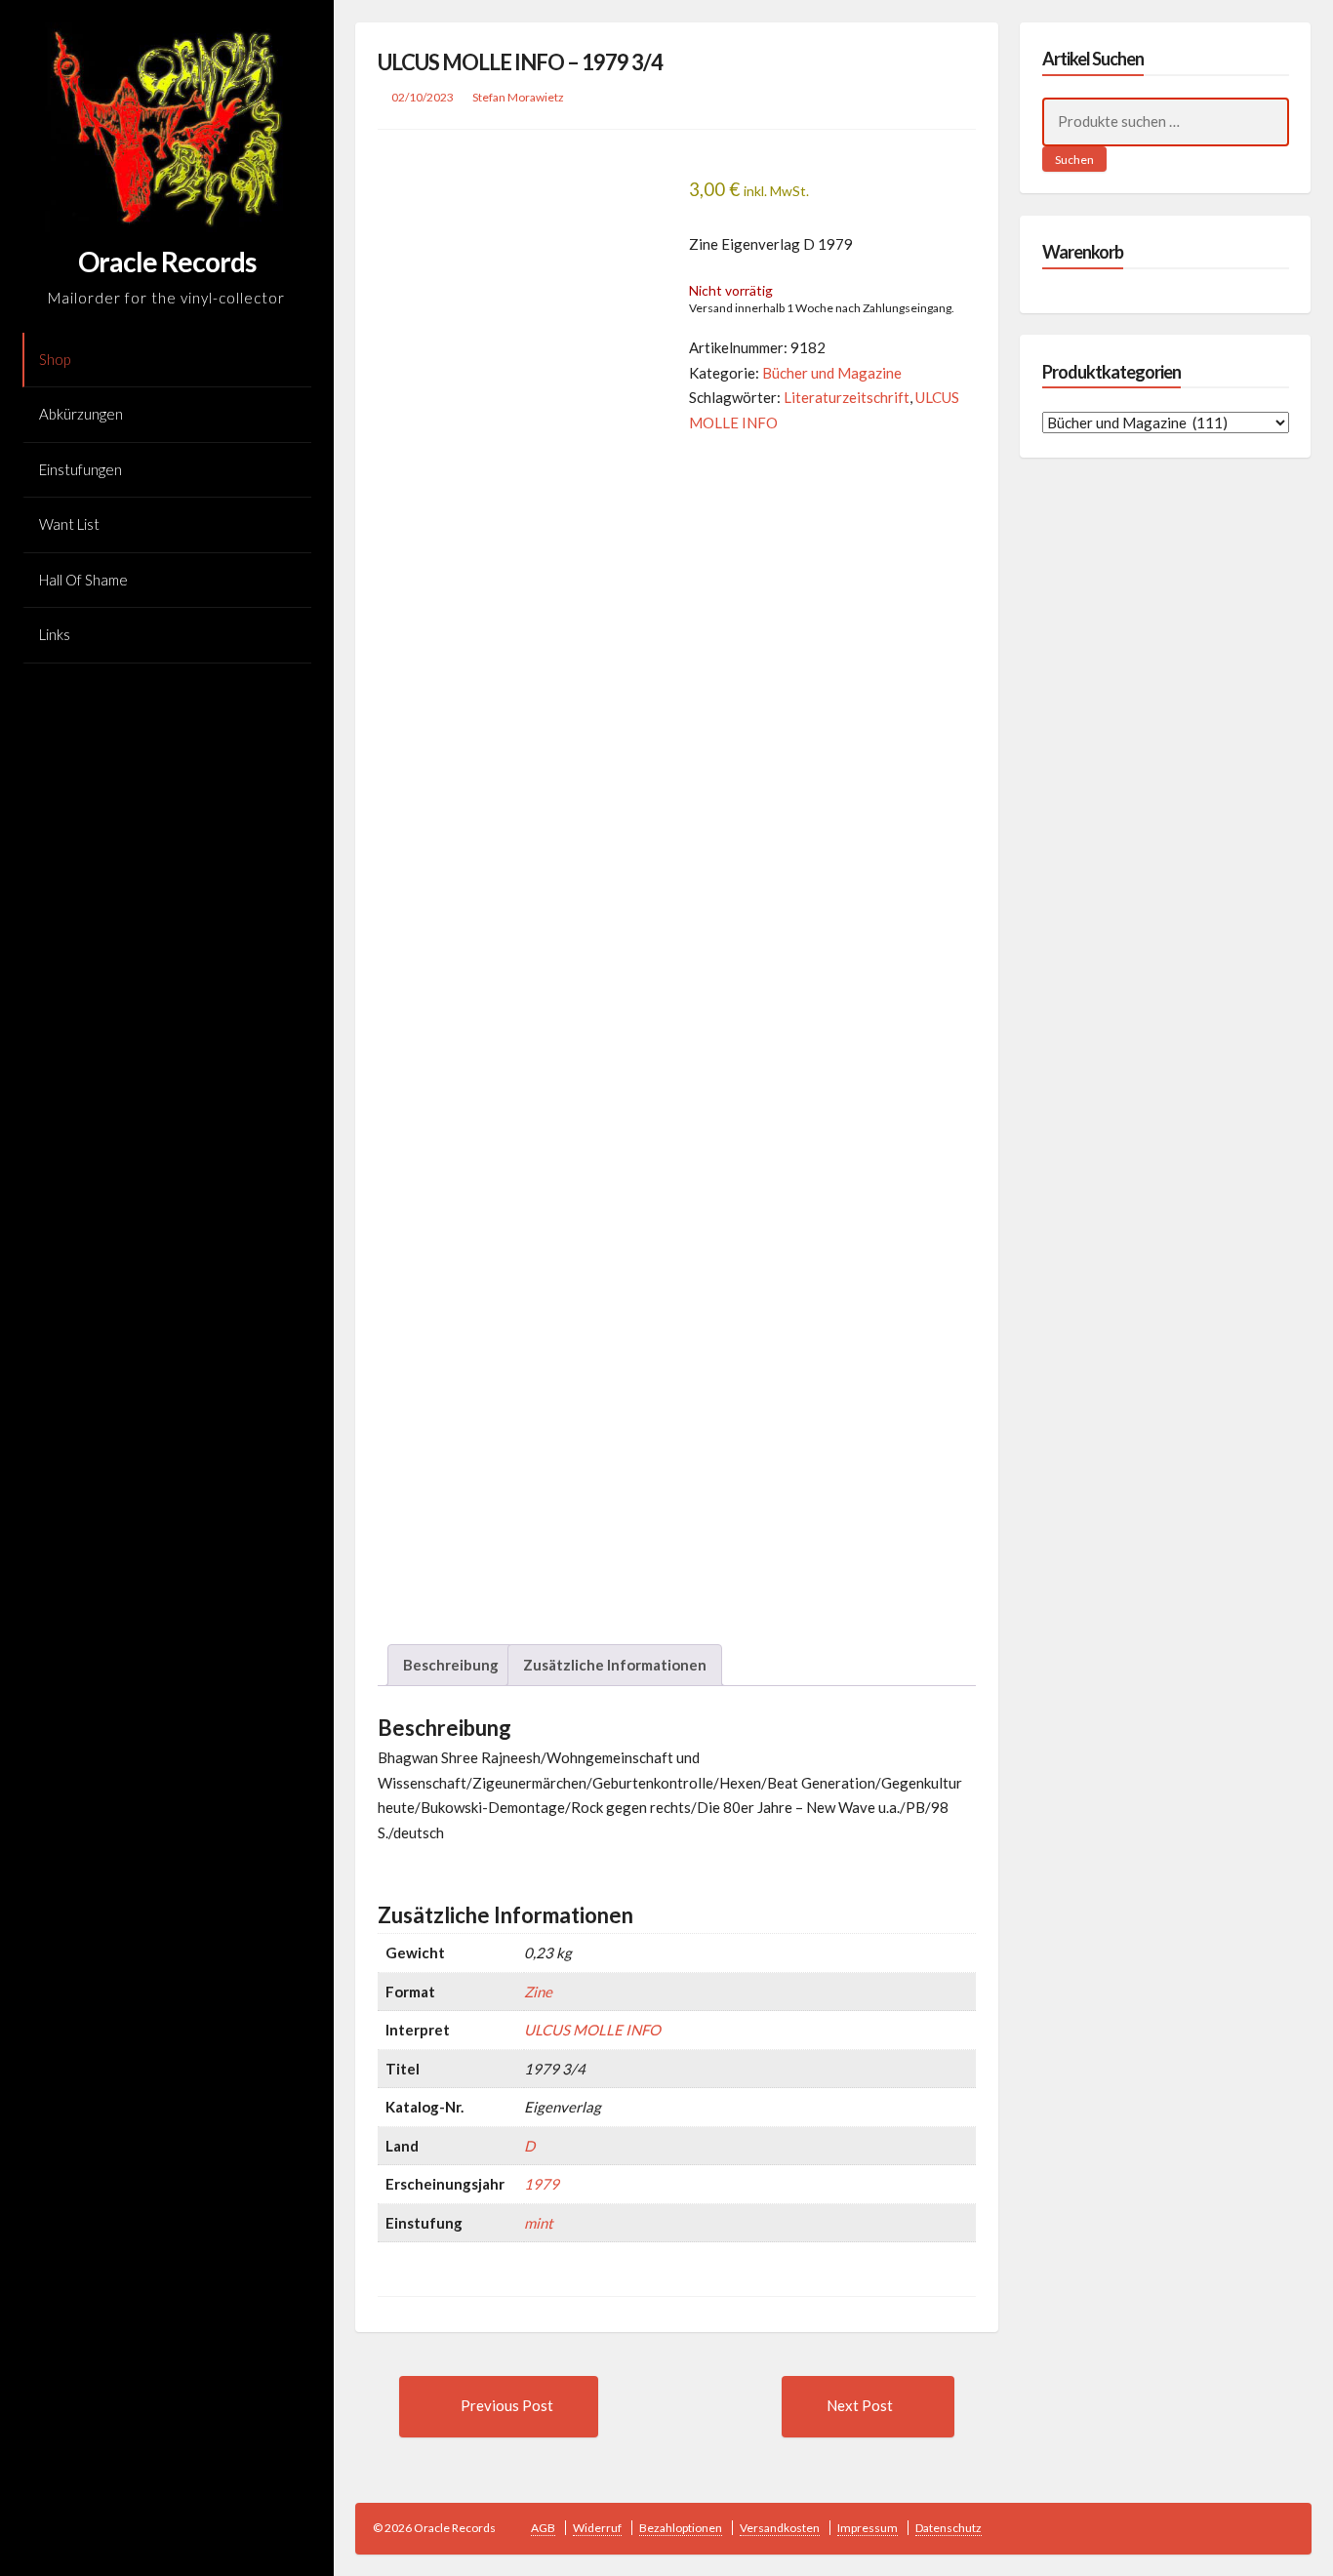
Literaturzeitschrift (847, 397)
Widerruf (597, 2528)
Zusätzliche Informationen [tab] (615, 1665)
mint (539, 2223)
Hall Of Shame (83, 580)
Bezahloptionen (681, 2528)
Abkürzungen (81, 414)
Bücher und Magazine (832, 373)
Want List (69, 524)
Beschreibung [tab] (451, 1665)
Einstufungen (81, 469)
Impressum (868, 2528)
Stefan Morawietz (518, 97)
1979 (542, 2184)
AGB (543, 2528)
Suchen (1074, 160)
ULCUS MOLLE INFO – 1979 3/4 (520, 62)
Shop (55, 359)
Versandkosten (780, 2528)
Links (55, 634)
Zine (538, 1992)
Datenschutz (949, 2528)
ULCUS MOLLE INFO (592, 2030)
